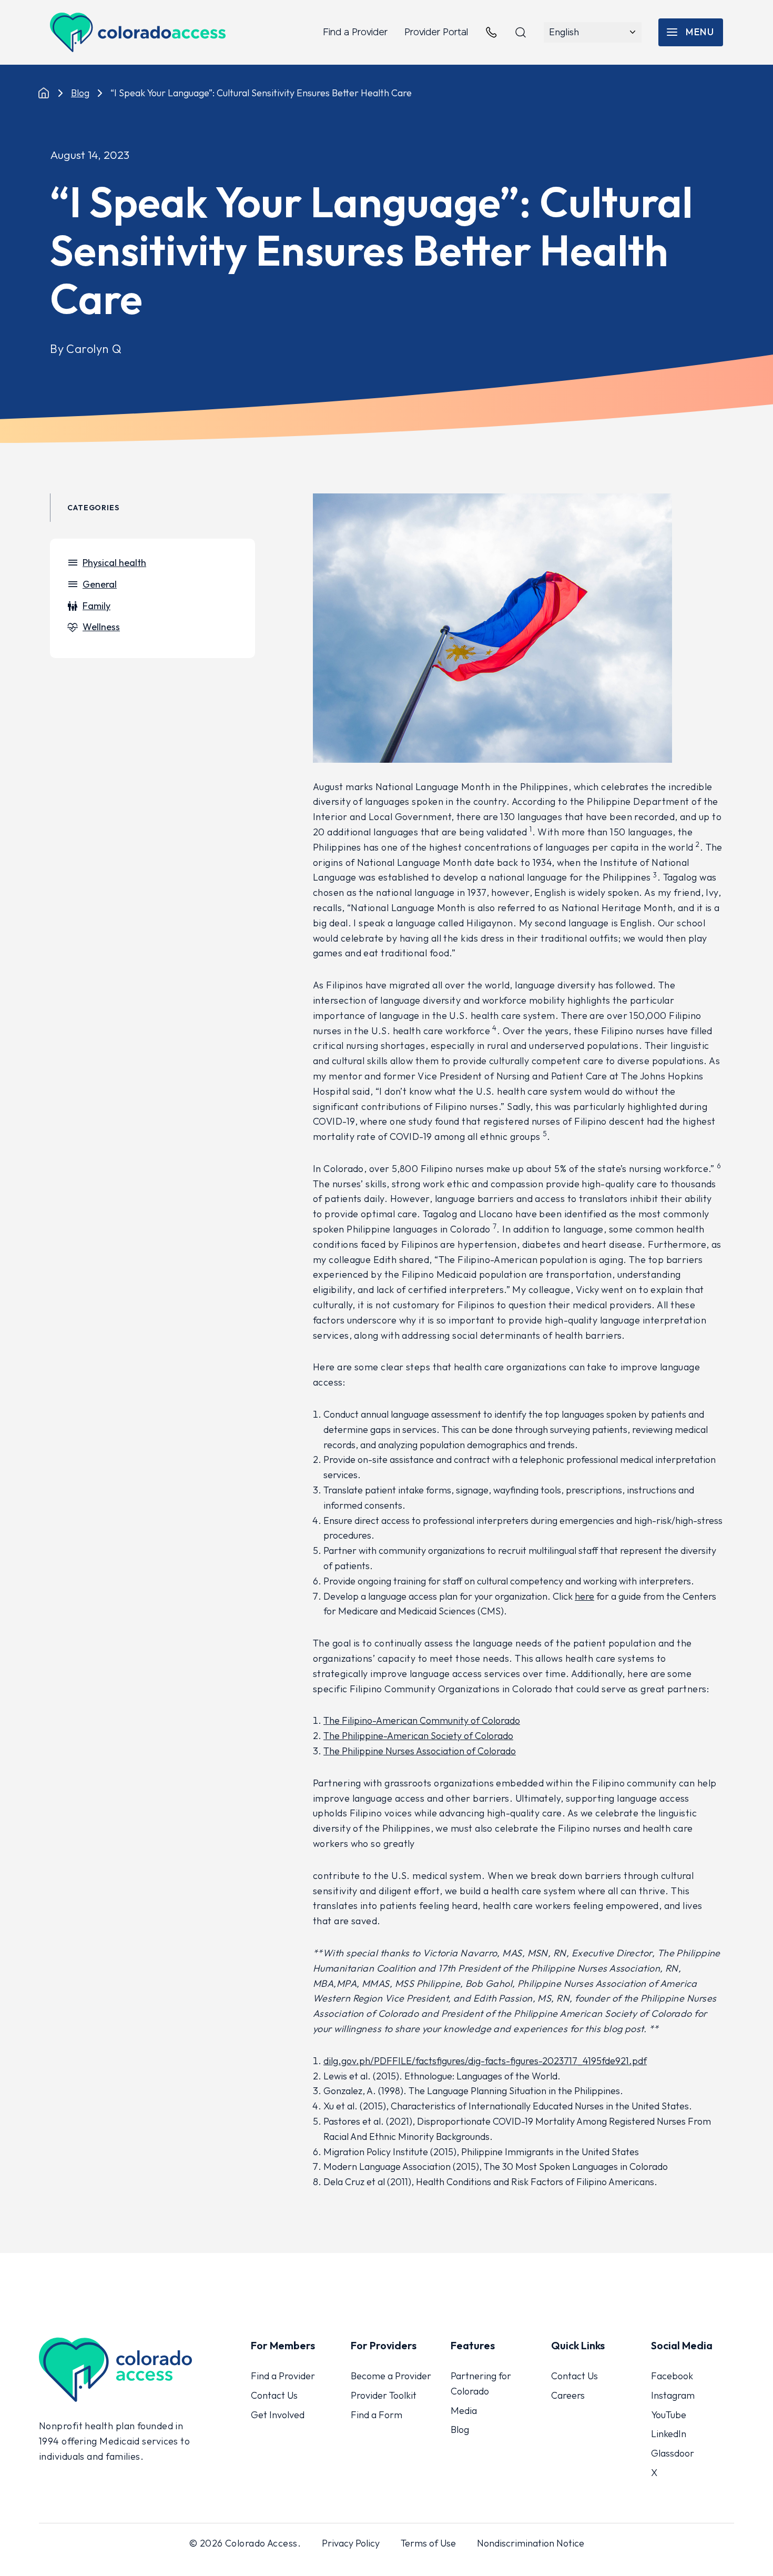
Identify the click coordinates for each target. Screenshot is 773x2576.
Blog (80, 93)
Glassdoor (673, 2453)
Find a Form (377, 2415)
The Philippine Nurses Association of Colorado (420, 1751)
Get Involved (278, 2415)
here (584, 1596)
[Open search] (521, 33)
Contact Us (274, 2395)
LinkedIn (669, 2434)
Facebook (672, 2376)
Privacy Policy (351, 2543)
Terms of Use (428, 2543)
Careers (568, 2395)
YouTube (669, 2415)
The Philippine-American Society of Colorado (418, 1736)
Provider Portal (436, 32)
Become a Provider (391, 2376)
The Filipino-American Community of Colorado (422, 1720)
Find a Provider (355, 32)
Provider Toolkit (384, 2395)
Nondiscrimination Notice (531, 2543)
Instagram (673, 2395)
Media (464, 2411)
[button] (691, 32)
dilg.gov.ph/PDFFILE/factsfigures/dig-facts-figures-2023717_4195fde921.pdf (485, 2061)
